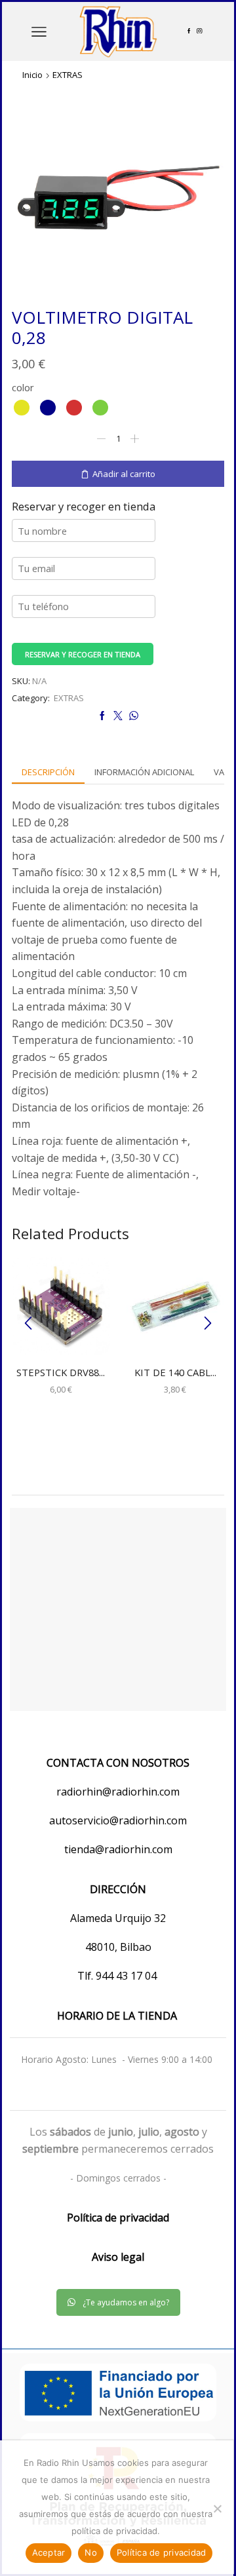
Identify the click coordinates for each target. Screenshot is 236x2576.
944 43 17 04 (128, 1976)
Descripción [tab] (48, 772)
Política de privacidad (162, 2552)
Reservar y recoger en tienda (83, 654)
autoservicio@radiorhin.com (118, 1820)
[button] (28, 1323)
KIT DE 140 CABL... (175, 1372)
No (91, 2552)
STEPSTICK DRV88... (61, 1372)
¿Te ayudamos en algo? (126, 2302)
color (23, 387)
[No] (217, 2509)
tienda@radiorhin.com (118, 1849)
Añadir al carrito (124, 474)
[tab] (48, 772)
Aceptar (49, 2552)
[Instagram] (199, 31)
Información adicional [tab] (144, 772)
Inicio (32, 75)
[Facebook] (189, 31)
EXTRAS (68, 75)
